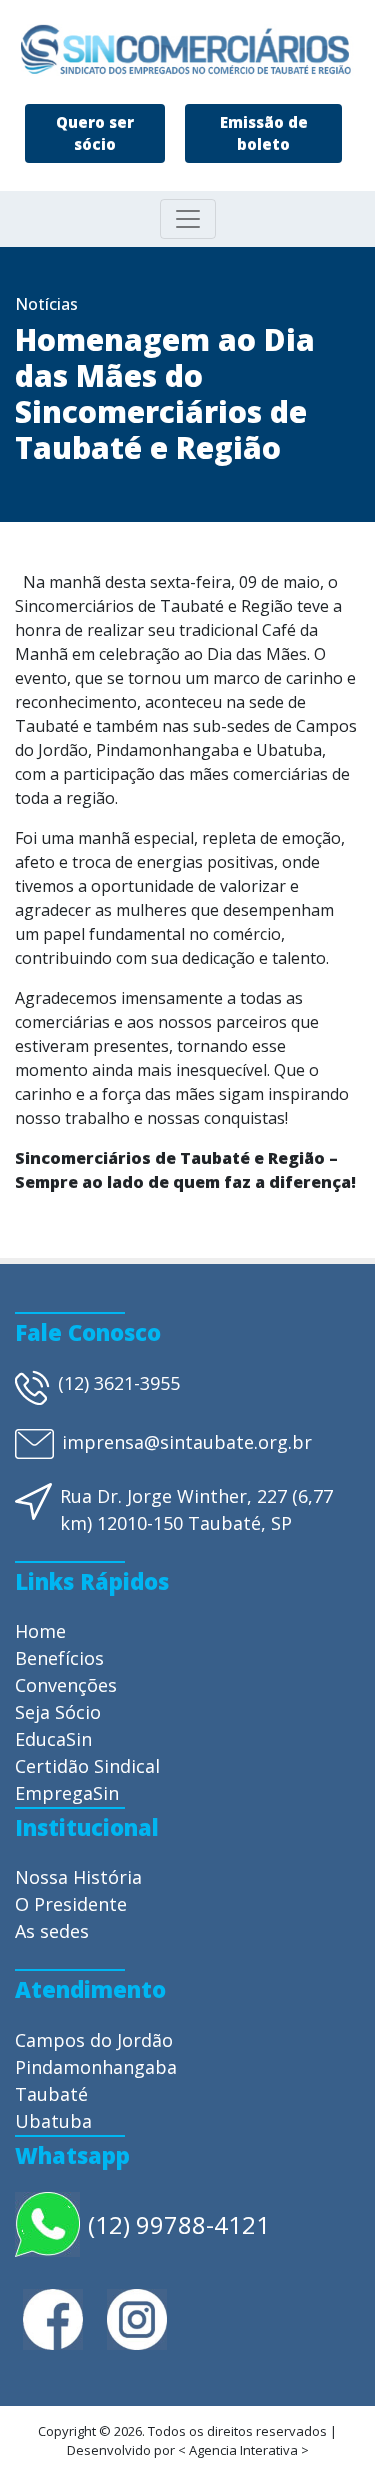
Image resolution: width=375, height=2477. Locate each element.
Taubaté (51, 2094)
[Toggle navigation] (188, 219)
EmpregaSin (67, 1793)
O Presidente (71, 1904)
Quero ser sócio (95, 133)
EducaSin (53, 1739)
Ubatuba (53, 2121)
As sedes (52, 1931)
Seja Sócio (58, 1712)
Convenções (66, 1685)
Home (40, 1631)
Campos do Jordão (94, 2040)
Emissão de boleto (264, 133)
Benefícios (59, 1658)
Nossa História (78, 1877)
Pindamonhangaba (96, 2067)
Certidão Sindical (87, 1766)
